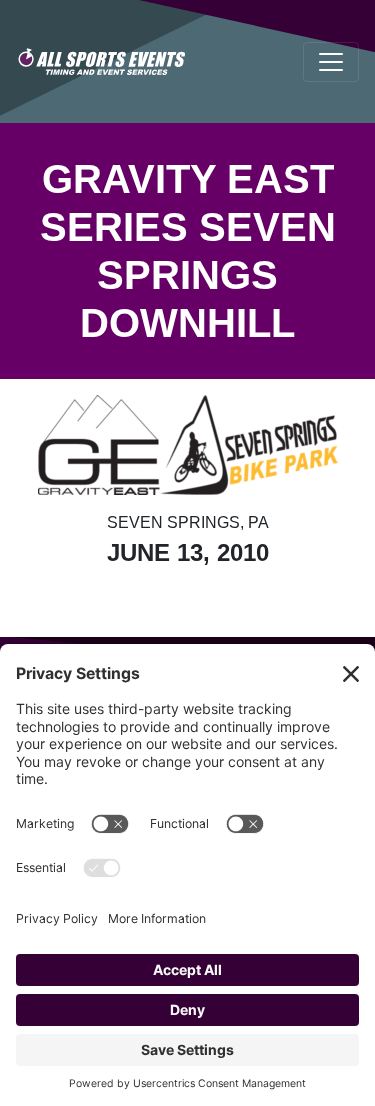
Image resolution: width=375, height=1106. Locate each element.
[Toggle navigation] (331, 62)
